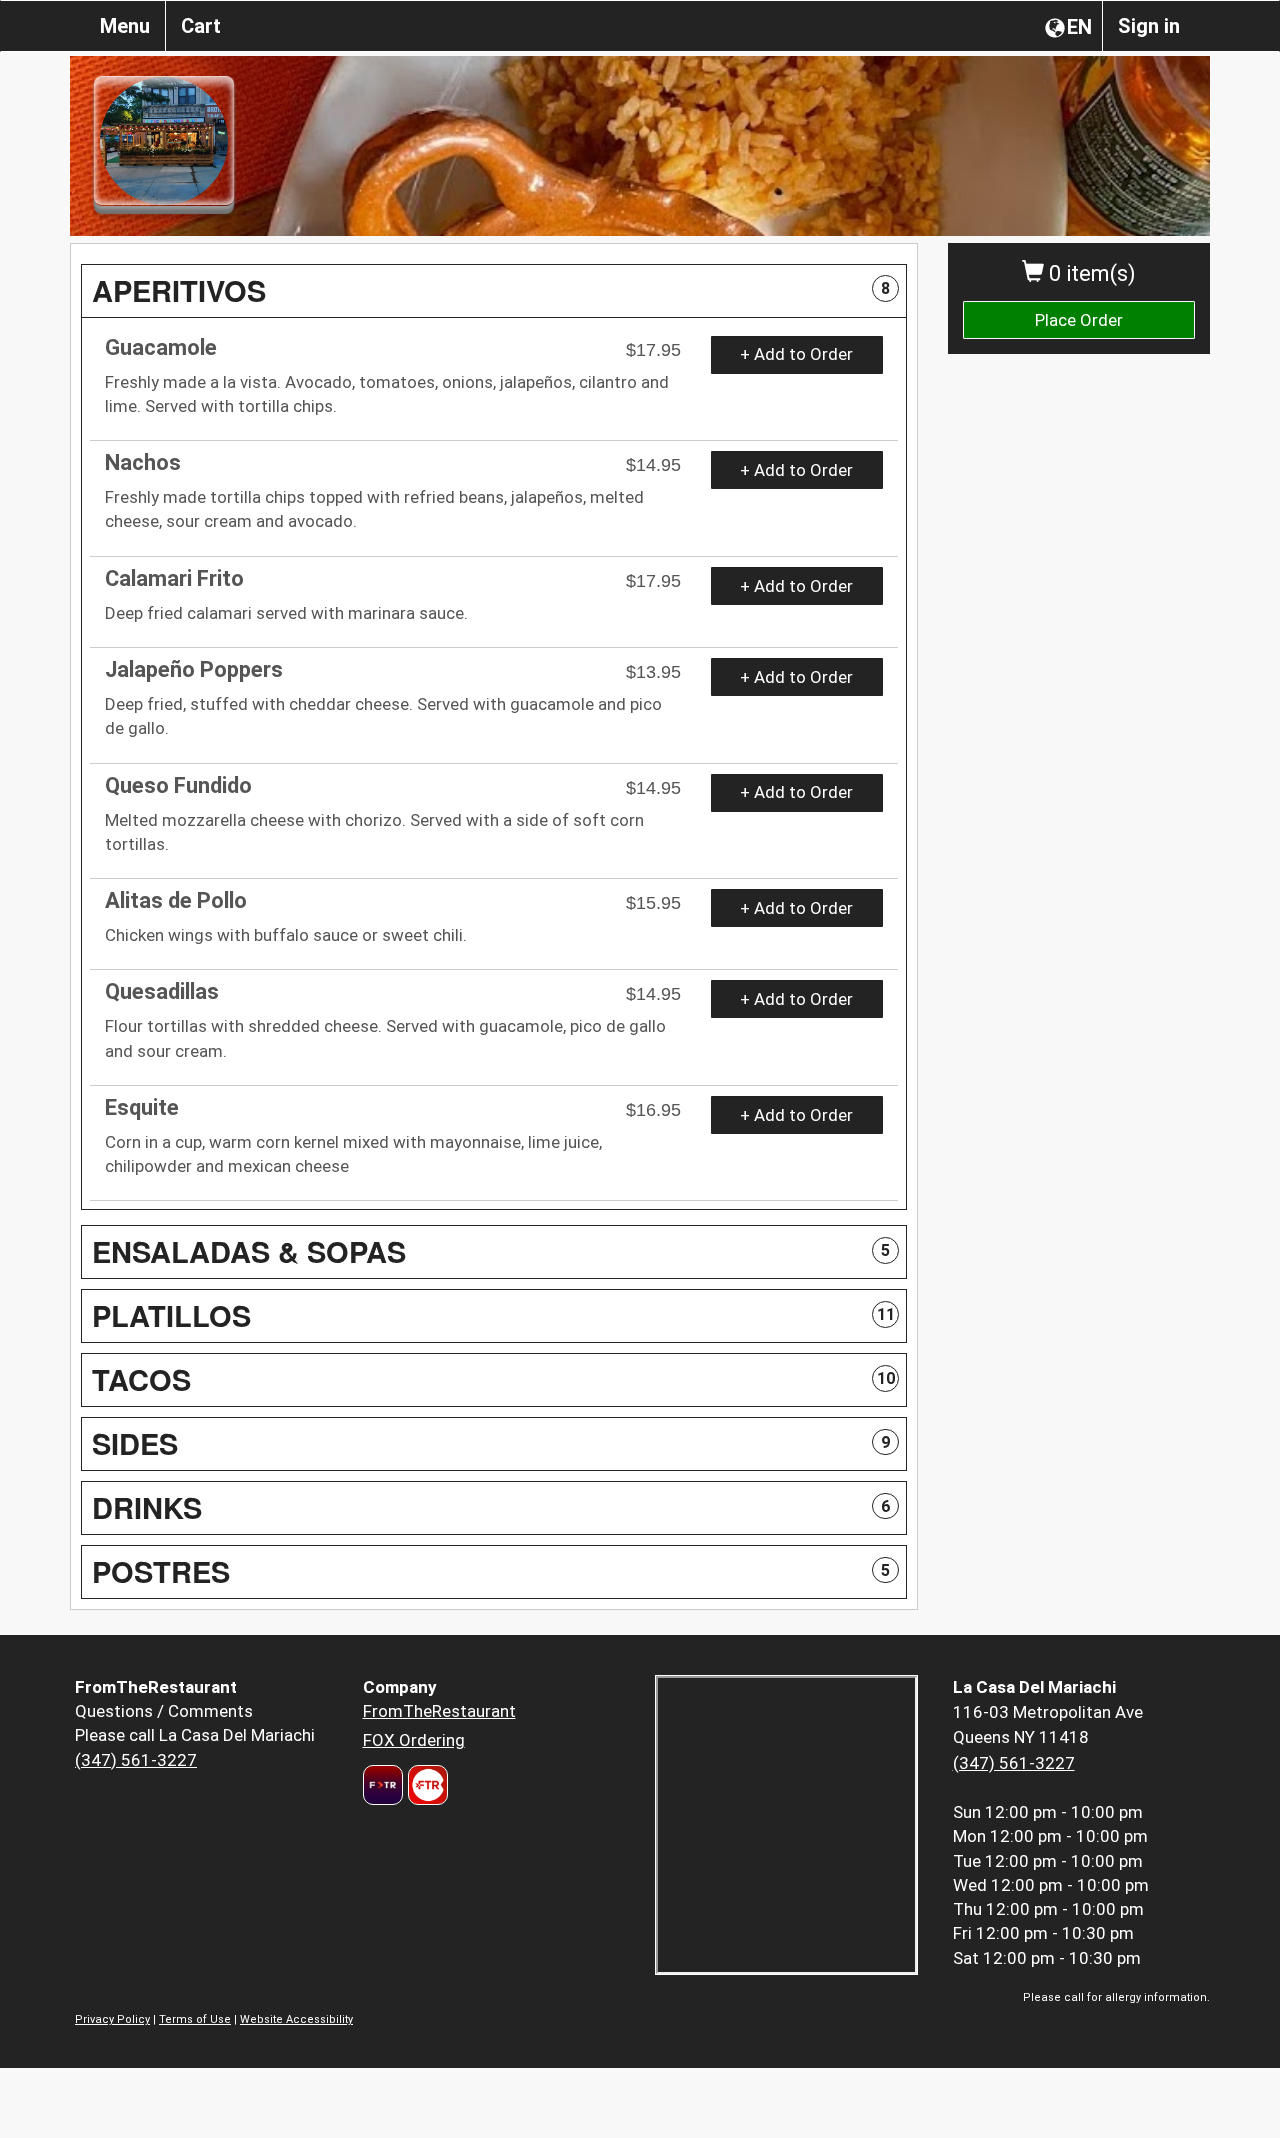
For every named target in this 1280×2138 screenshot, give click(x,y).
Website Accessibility (296, 2019)
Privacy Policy (112, 2019)
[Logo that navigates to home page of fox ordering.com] (425, 1785)
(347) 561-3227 (136, 1760)
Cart (201, 26)
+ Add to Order (796, 354)
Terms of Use (195, 2019)
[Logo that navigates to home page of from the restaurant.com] (383, 1785)
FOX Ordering (414, 1740)
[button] (494, 291)
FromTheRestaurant (439, 1711)
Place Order (1079, 320)
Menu (125, 26)
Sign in (1149, 26)
